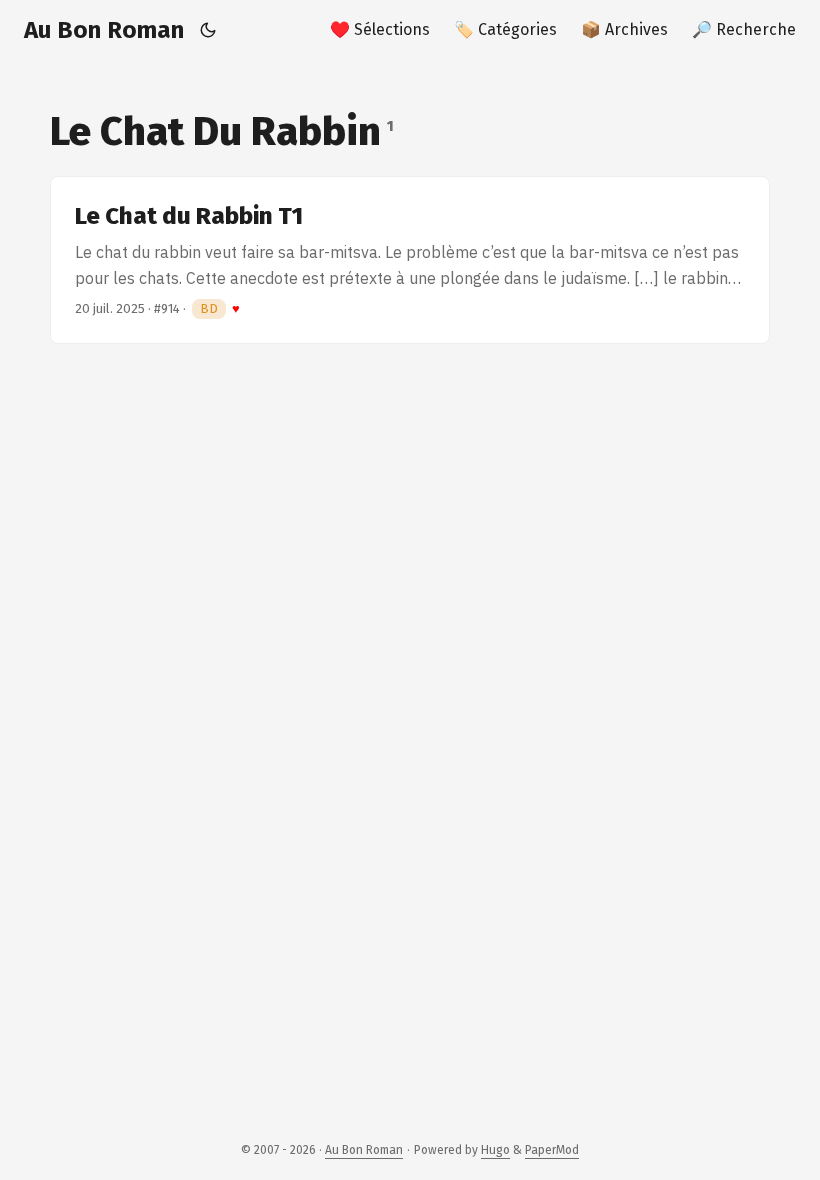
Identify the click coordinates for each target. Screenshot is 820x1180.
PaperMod (552, 1150)
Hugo (495, 1150)
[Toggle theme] (208, 30)
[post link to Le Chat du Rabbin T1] (410, 260)
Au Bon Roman (104, 30)
